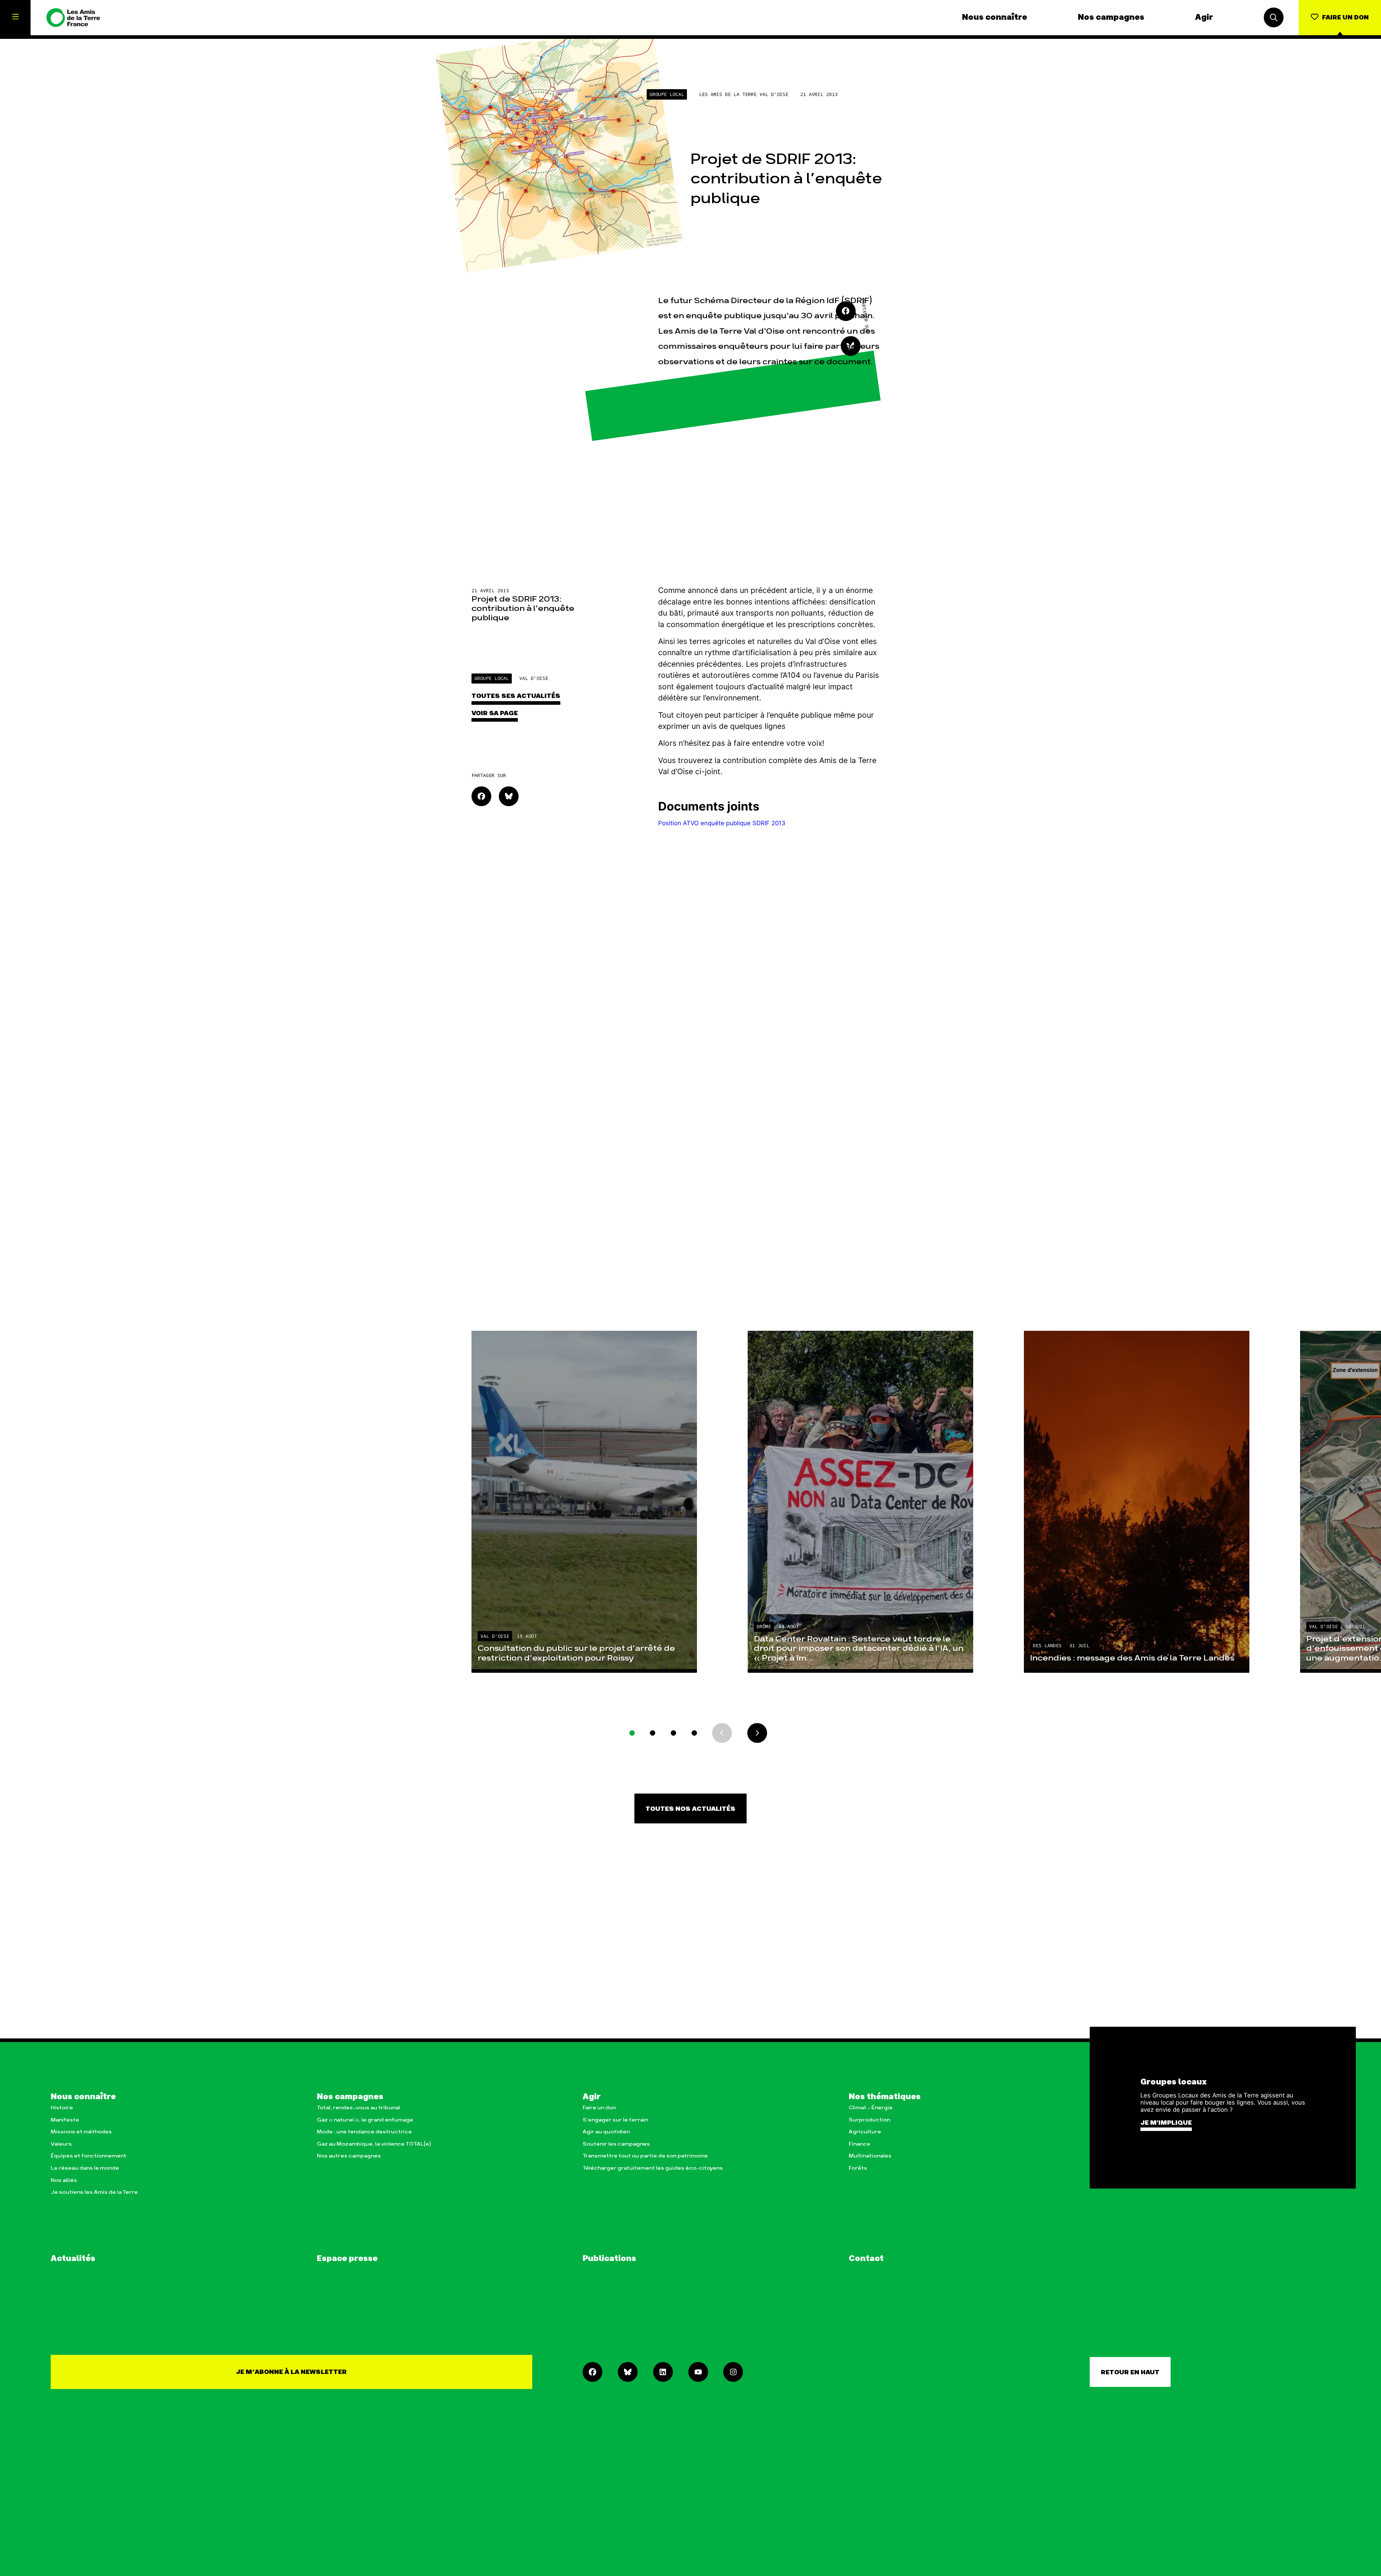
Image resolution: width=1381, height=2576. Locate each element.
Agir (1204, 18)
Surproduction (869, 2120)
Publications (609, 2259)
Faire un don (599, 2108)
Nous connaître (995, 18)
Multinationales (870, 2156)
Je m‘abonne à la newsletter (291, 2372)
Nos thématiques (885, 2097)
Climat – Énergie (871, 2108)
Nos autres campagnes (349, 2156)
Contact (866, 2259)
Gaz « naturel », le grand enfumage (365, 2120)
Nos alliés (64, 2180)
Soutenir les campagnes (616, 2144)
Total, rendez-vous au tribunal (358, 2108)
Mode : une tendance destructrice (364, 2132)
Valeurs (61, 2144)
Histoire (62, 2108)
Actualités (73, 2259)
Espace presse (347, 2259)
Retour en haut (1130, 2372)
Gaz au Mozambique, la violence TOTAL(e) (374, 2144)
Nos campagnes (1111, 18)
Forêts (858, 2168)
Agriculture (865, 2132)
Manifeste (65, 2120)
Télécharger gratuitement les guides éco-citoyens (653, 2168)
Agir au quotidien (606, 2132)
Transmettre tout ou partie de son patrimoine (645, 2156)
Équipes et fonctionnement (88, 2156)
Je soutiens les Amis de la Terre (94, 2192)
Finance (860, 2144)
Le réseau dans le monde (85, 2168)
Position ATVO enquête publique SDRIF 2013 (722, 823)
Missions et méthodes (81, 2132)
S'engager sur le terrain (615, 2120)
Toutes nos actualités (690, 1809)
